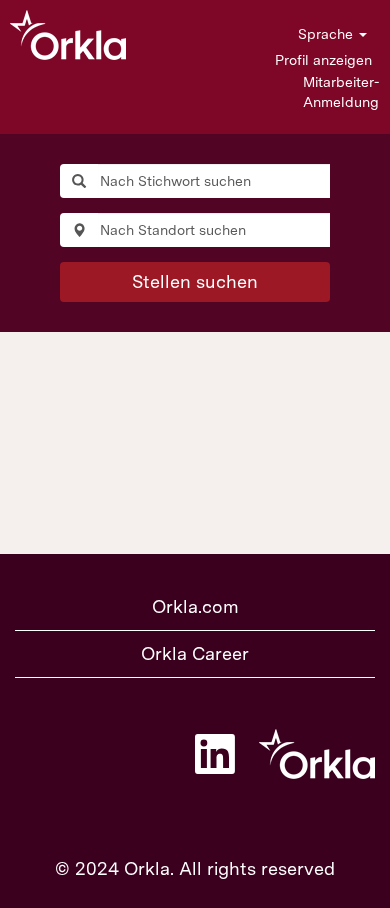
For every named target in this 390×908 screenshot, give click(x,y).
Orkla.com (195, 606)
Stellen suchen (195, 281)
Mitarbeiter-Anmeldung (341, 92)
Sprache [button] (327, 34)
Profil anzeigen (323, 60)
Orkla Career (195, 653)
